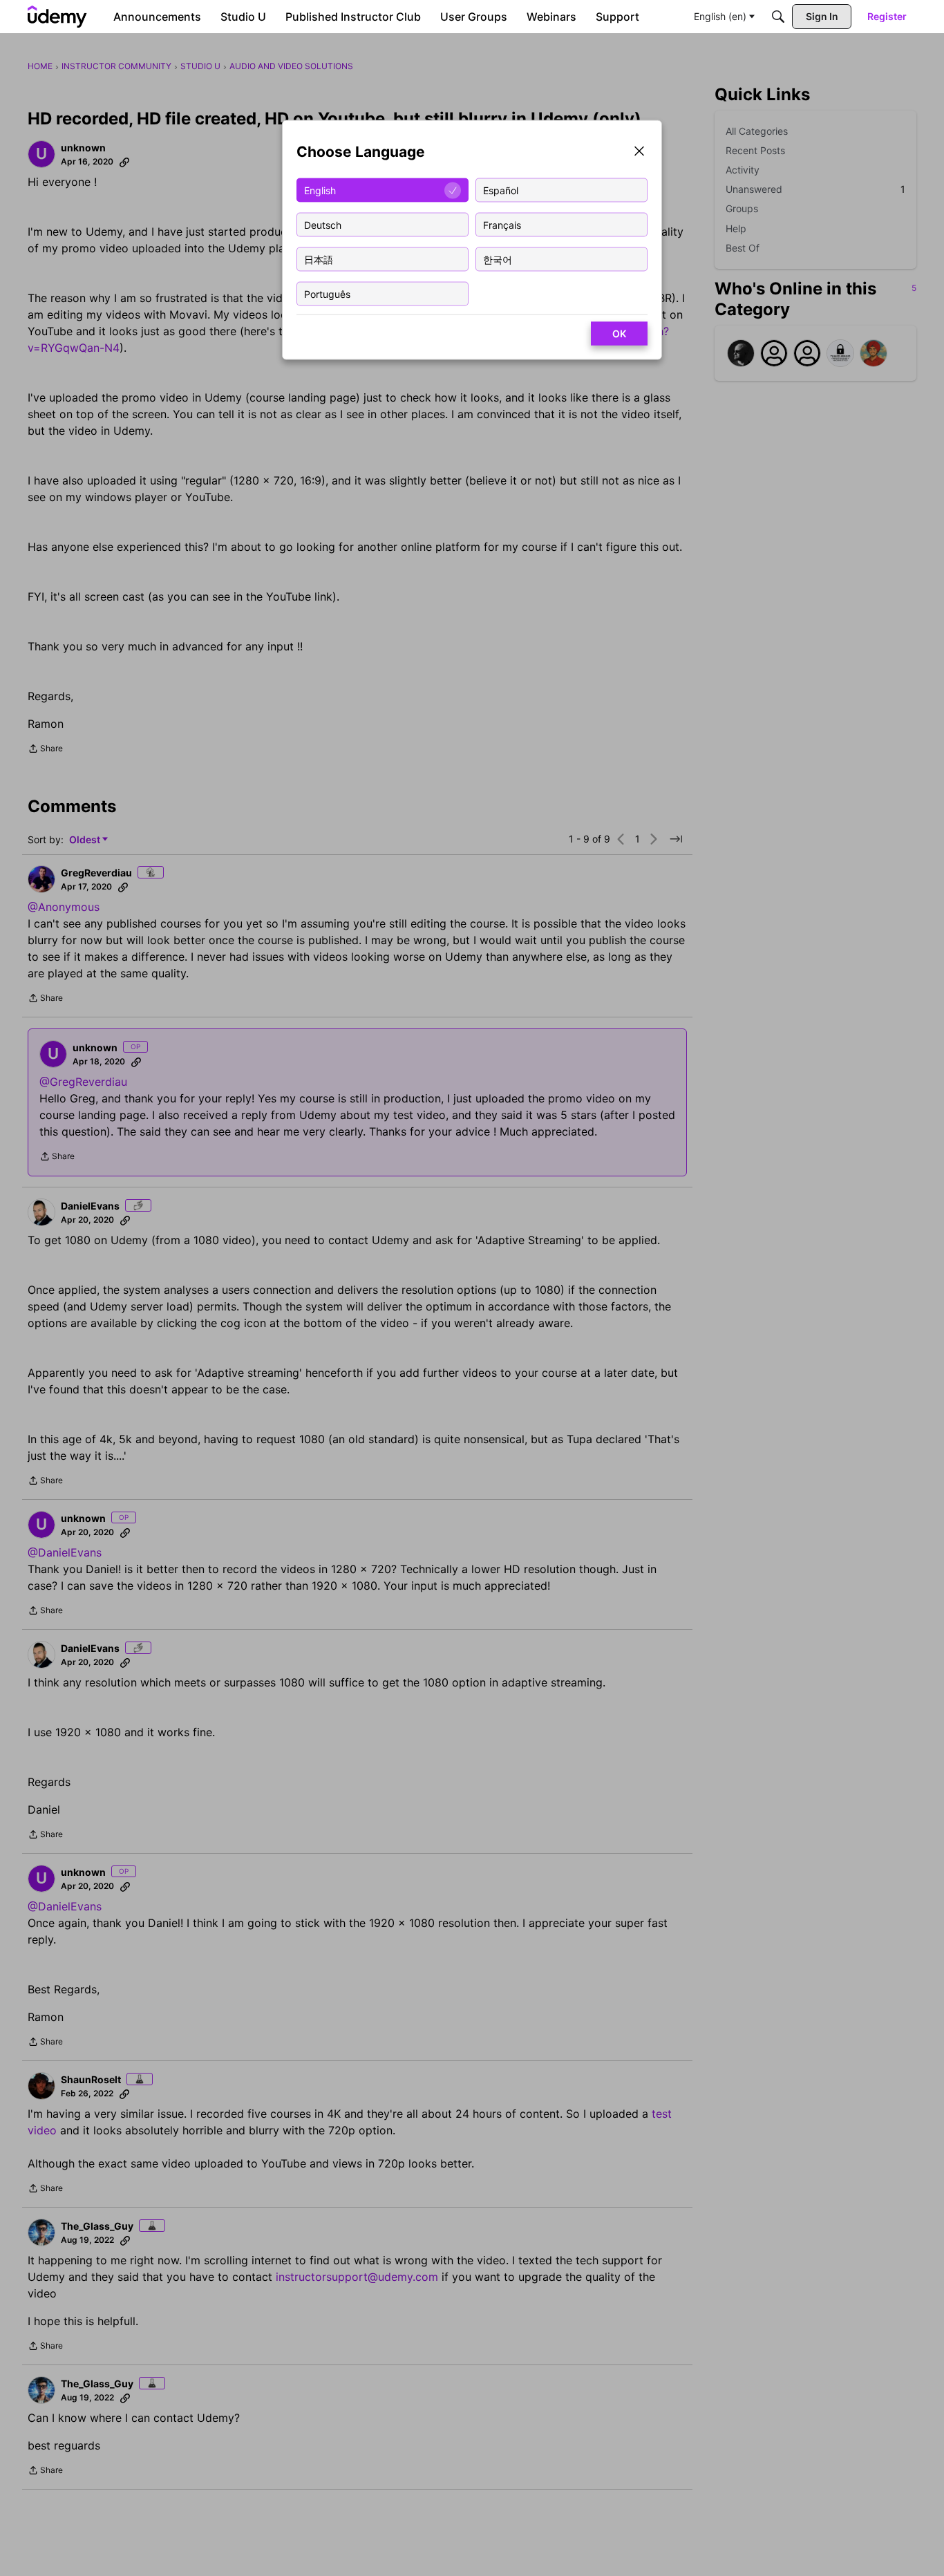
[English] (57, 17)
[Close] (639, 152)
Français (502, 224)
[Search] (778, 17)
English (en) (720, 16)
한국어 (498, 259)
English (320, 190)
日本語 (319, 259)
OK (619, 333)
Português (327, 293)
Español (501, 190)
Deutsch (323, 224)
